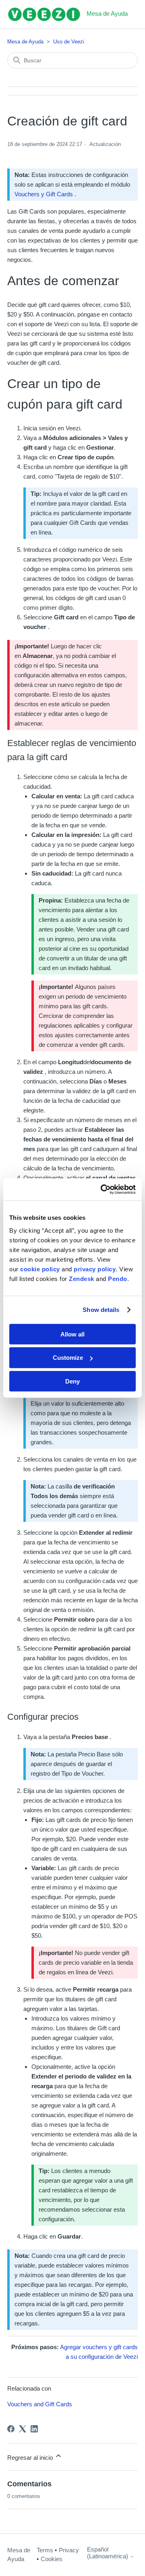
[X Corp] (23, 2429)
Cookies (52, 2559)
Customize (68, 1358)
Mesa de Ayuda (25, 42)
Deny (72, 1381)
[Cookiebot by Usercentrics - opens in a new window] (102, 1189)
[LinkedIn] (34, 2429)
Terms (45, 2550)
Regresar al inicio (31, 2458)
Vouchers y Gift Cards (44, 194)
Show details (101, 1310)
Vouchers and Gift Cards (40, 2404)
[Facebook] (11, 2429)
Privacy (69, 2550)
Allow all (72, 1334)
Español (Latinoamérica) (108, 2553)
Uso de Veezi (69, 42)
